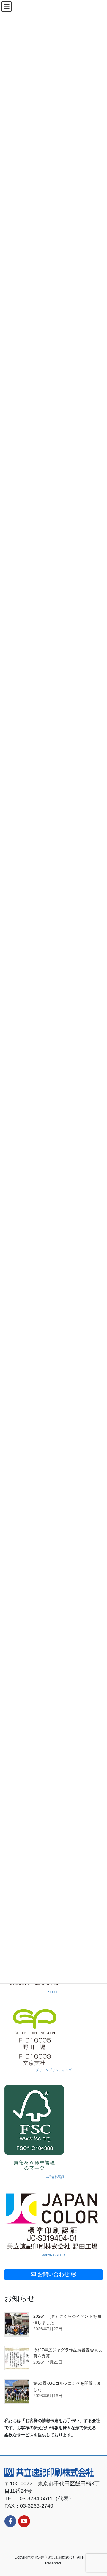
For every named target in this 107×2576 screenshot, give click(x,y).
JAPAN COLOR (54, 2255)
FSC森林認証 (53, 2177)
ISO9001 (54, 1992)
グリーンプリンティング (54, 2070)
